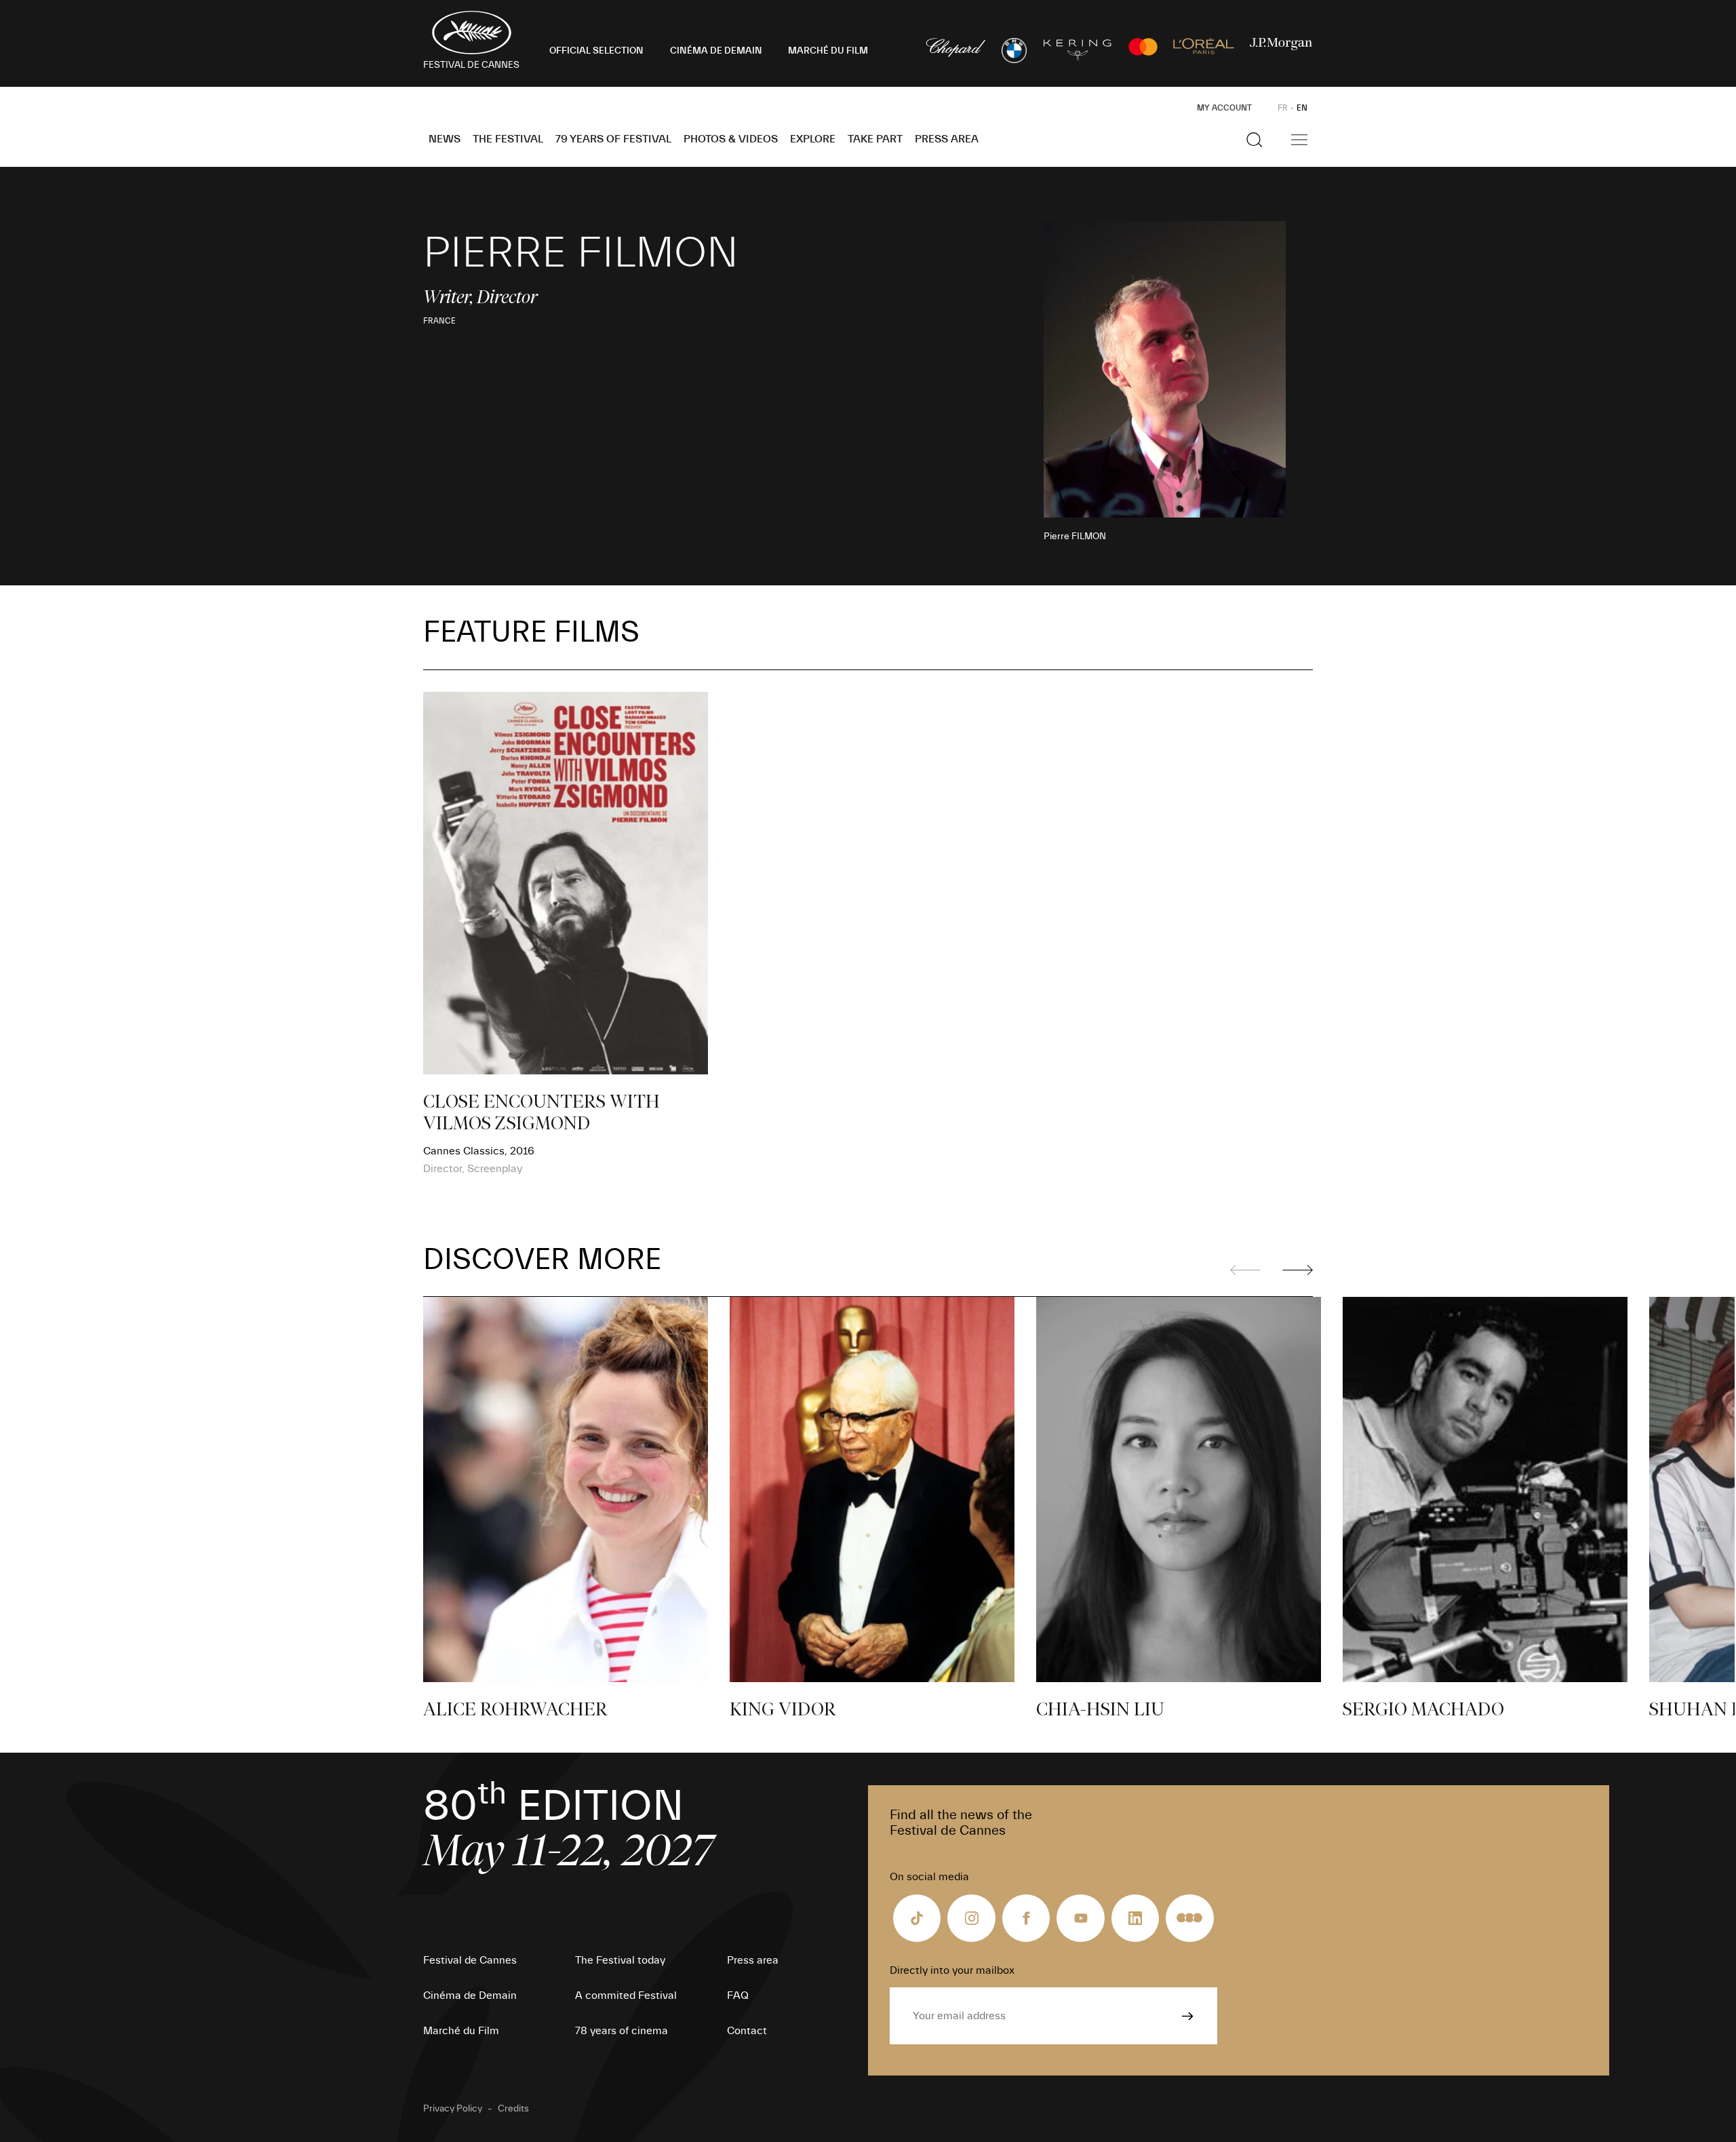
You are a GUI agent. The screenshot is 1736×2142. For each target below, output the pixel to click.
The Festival (508, 139)
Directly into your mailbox (952, 1970)
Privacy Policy (453, 2109)
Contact (747, 2031)
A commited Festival (626, 1995)
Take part (875, 139)
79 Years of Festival (613, 139)
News (445, 139)
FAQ (738, 1995)
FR (1283, 108)
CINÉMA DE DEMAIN (716, 51)
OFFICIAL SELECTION (596, 51)
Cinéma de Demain (470, 1995)
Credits (513, 2109)
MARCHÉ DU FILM (828, 51)
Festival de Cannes (470, 1960)
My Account (1224, 108)
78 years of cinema (622, 2031)
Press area (947, 139)
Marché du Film (461, 2031)
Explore (813, 139)
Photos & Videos (731, 139)
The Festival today (620, 1960)
